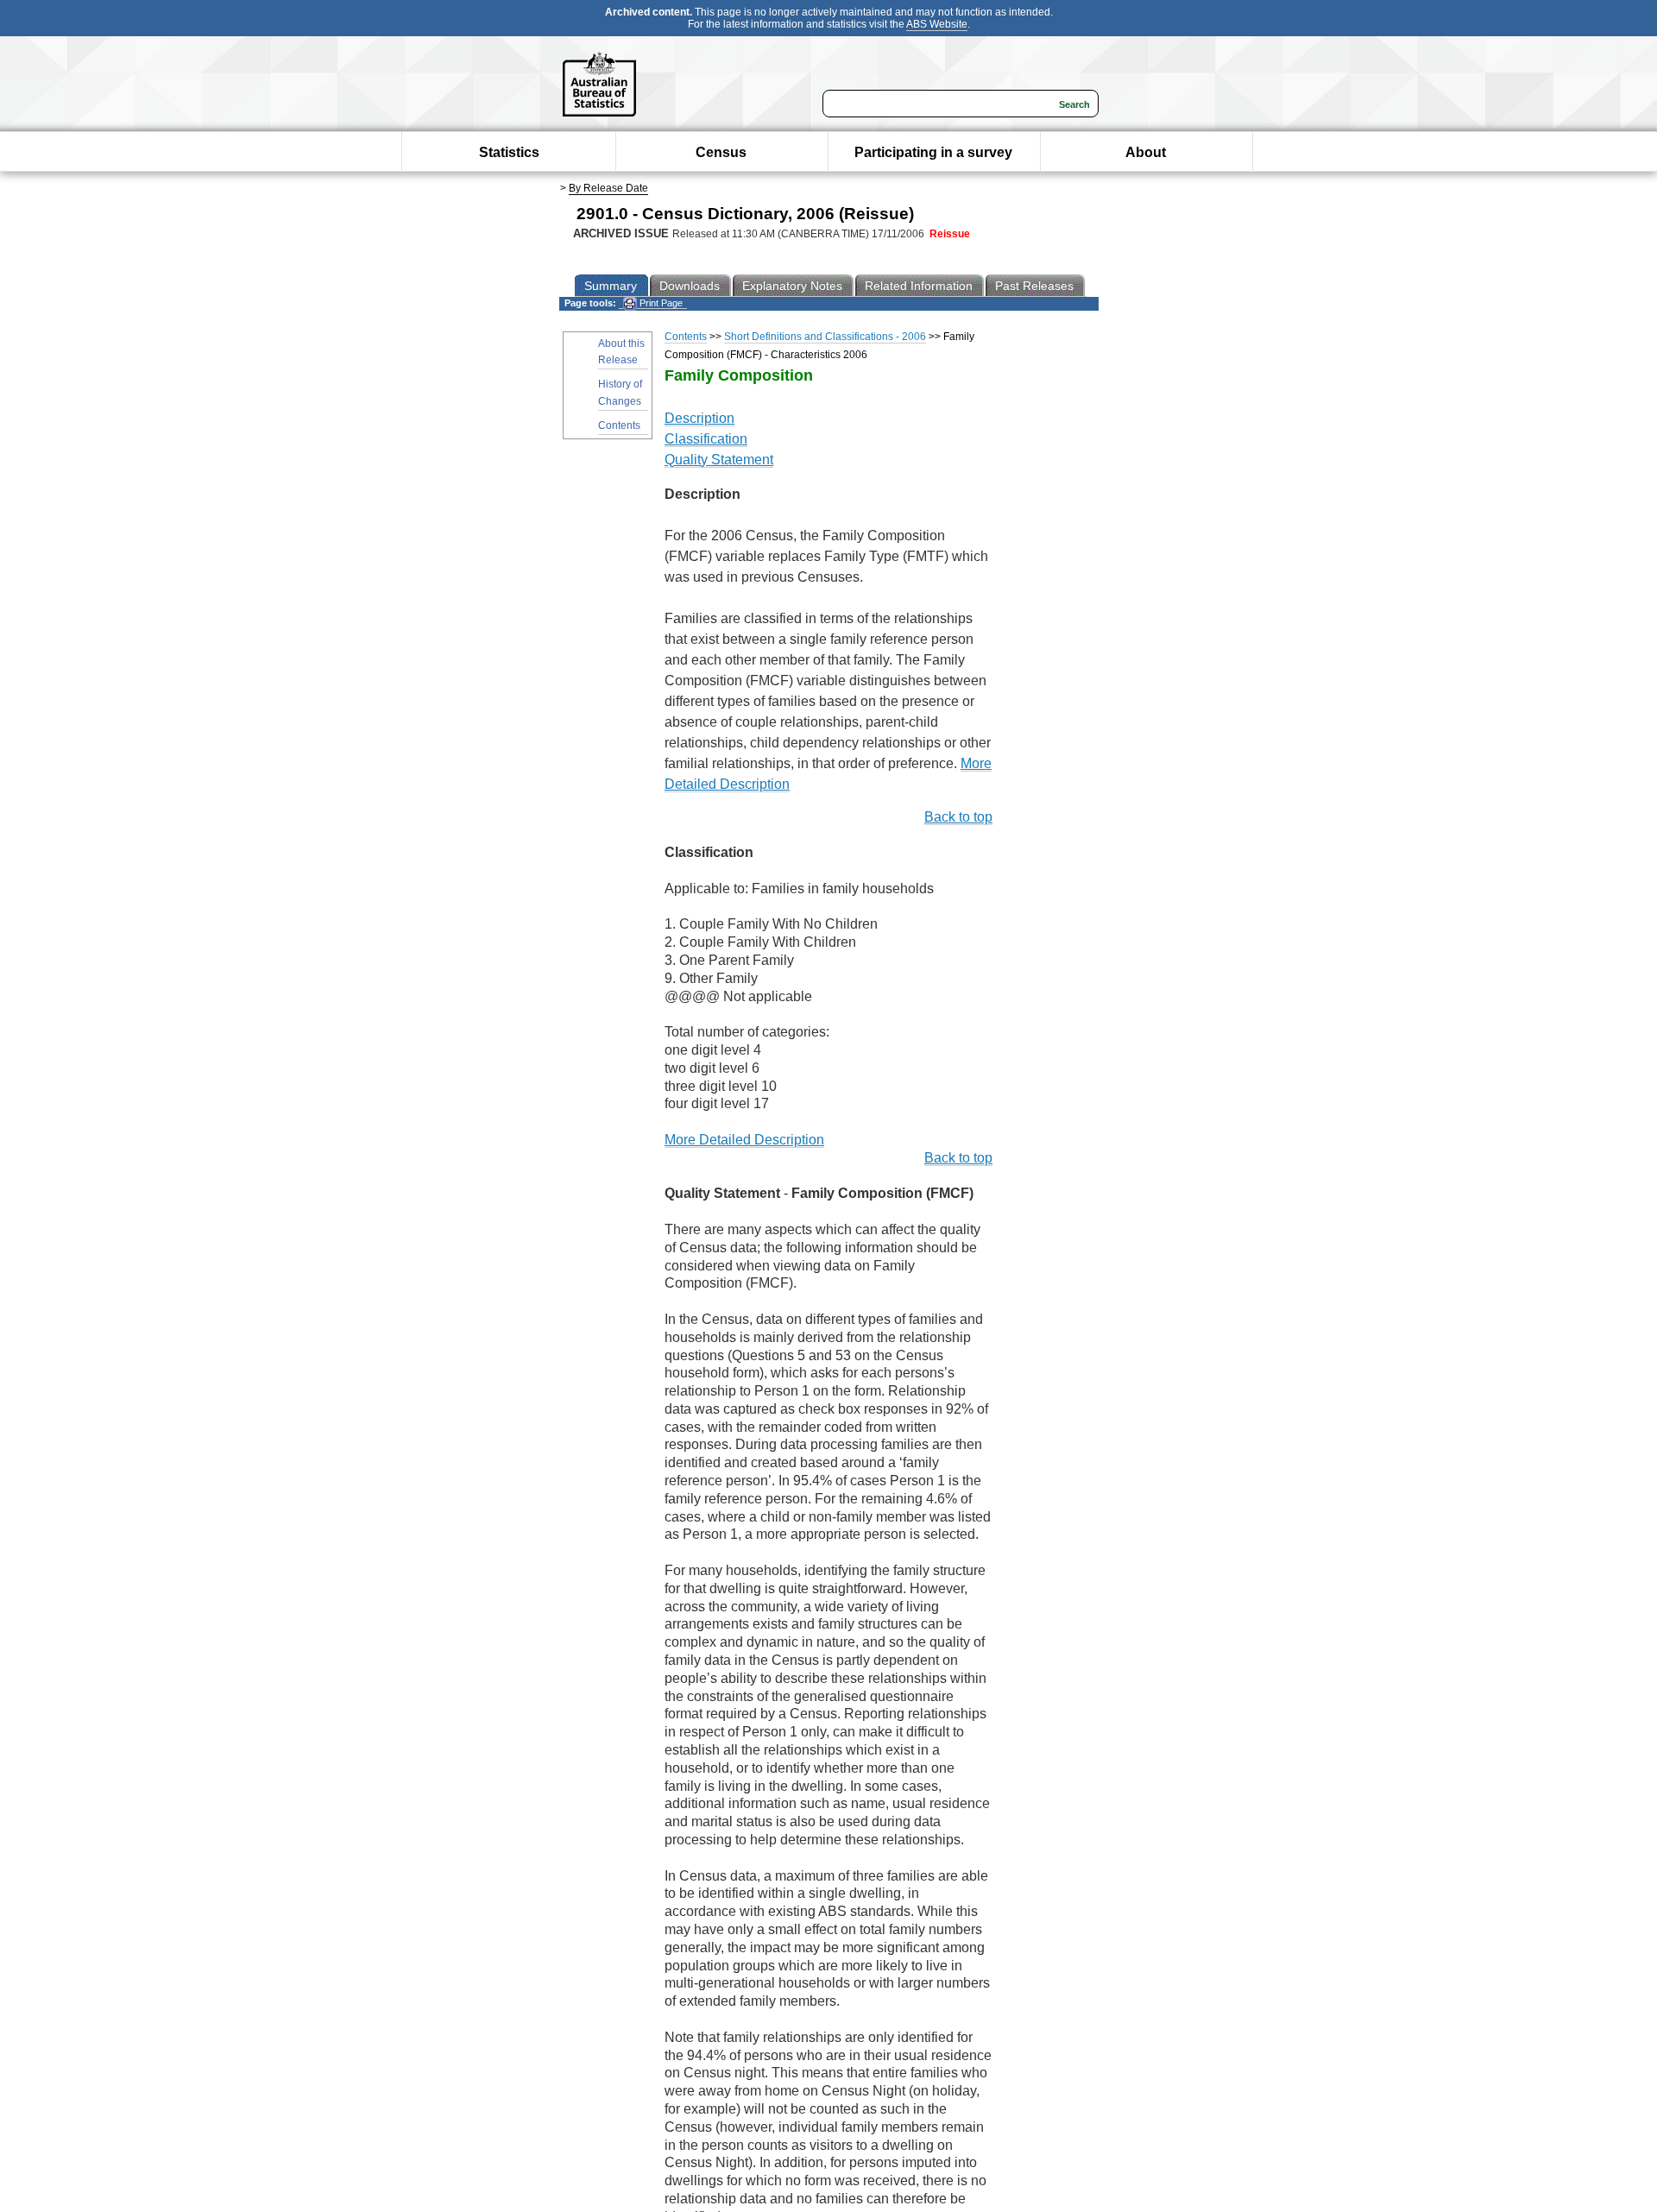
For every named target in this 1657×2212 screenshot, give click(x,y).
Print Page (660, 303)
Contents (619, 425)
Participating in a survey (933, 152)
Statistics (509, 152)
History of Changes (620, 392)
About (1146, 152)
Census (721, 152)
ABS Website (937, 24)
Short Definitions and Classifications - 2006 (825, 337)
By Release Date (608, 188)
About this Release (621, 352)
